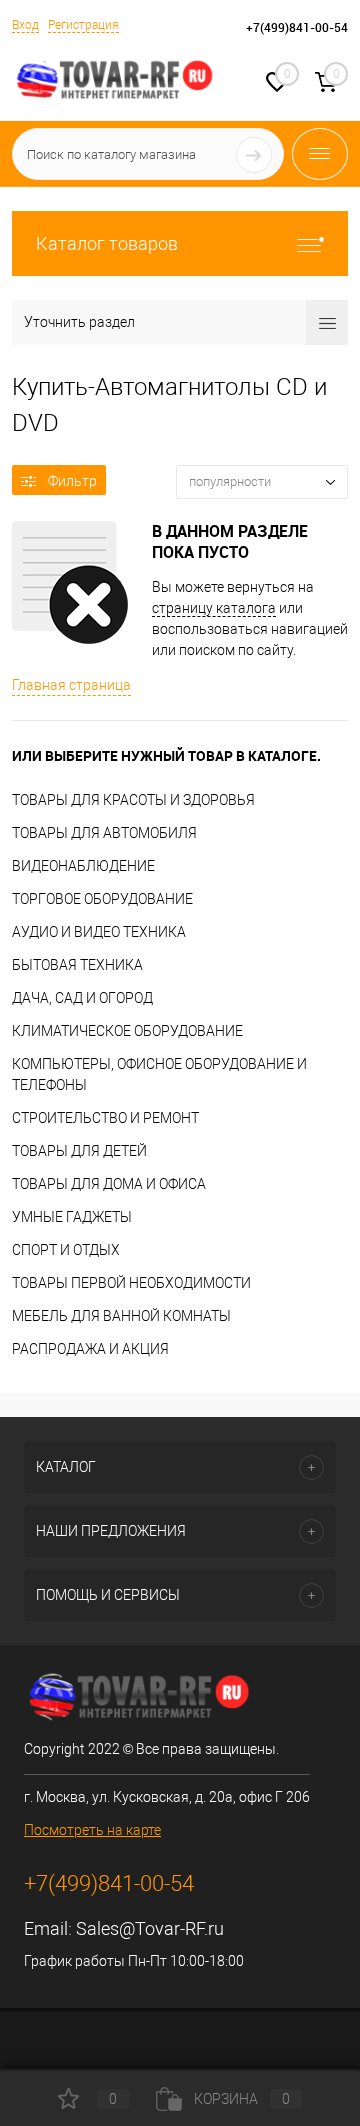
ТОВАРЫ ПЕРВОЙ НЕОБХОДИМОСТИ (131, 1283)
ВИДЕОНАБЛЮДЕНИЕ (83, 866)
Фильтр (72, 481)
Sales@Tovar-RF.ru (150, 1928)
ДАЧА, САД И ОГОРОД (82, 998)
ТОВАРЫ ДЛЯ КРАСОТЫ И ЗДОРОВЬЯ (133, 800)
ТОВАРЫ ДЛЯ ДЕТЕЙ (79, 1151)
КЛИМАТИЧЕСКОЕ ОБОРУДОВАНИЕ (127, 1031)
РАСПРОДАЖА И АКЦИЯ (90, 1349)
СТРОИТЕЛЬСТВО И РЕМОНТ (105, 1118)
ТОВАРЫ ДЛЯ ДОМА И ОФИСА (109, 1184)
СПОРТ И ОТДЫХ (66, 1250)
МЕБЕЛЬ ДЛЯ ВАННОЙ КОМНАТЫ (121, 1316)
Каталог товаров (107, 243)
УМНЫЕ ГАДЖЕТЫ (72, 1217)
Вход (25, 25)
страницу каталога (214, 608)
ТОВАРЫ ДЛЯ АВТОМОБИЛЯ (104, 833)
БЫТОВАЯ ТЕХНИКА (77, 965)
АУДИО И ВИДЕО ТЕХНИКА (99, 932)
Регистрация (83, 25)
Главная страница (71, 685)
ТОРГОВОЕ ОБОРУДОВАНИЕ (102, 899)
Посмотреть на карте (92, 1830)
